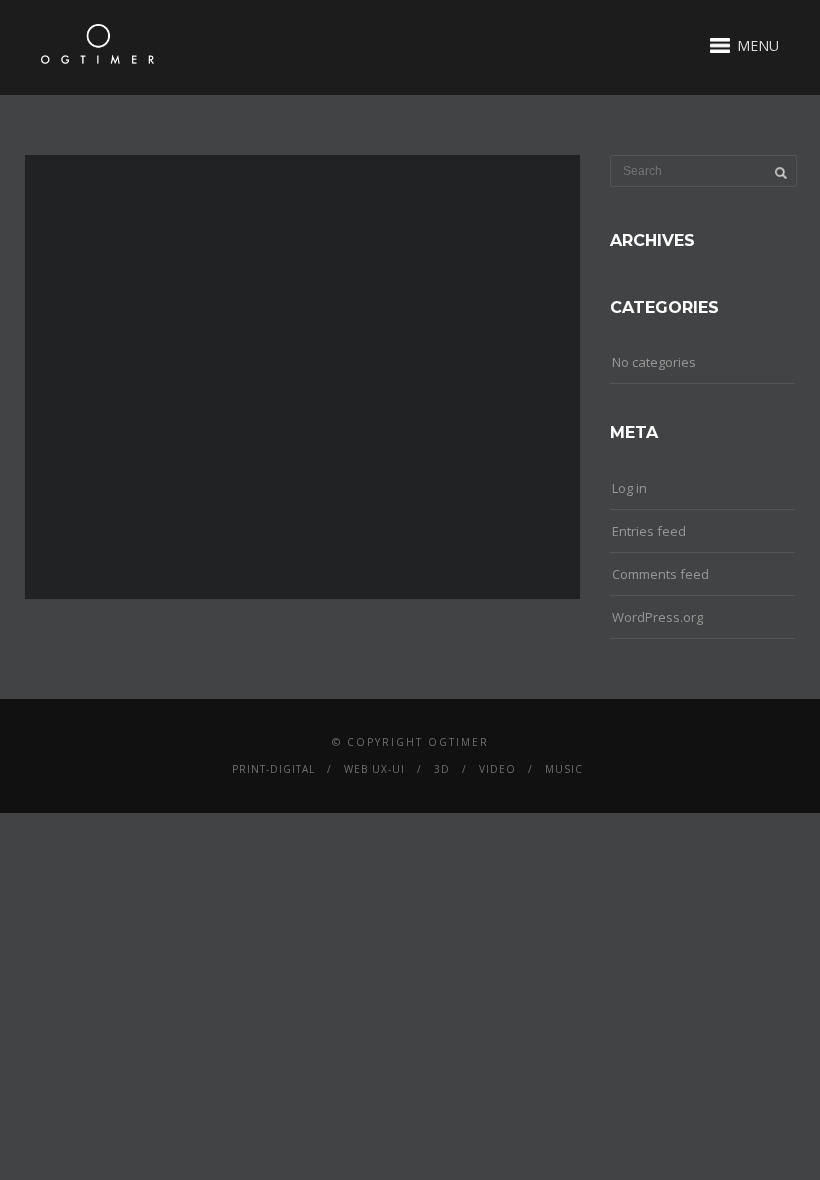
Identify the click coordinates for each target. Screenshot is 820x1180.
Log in (629, 488)
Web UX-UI (374, 769)
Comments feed (660, 574)
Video (497, 769)
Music (564, 769)
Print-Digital (273, 769)
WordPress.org (657, 617)
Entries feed (649, 531)
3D (442, 769)
